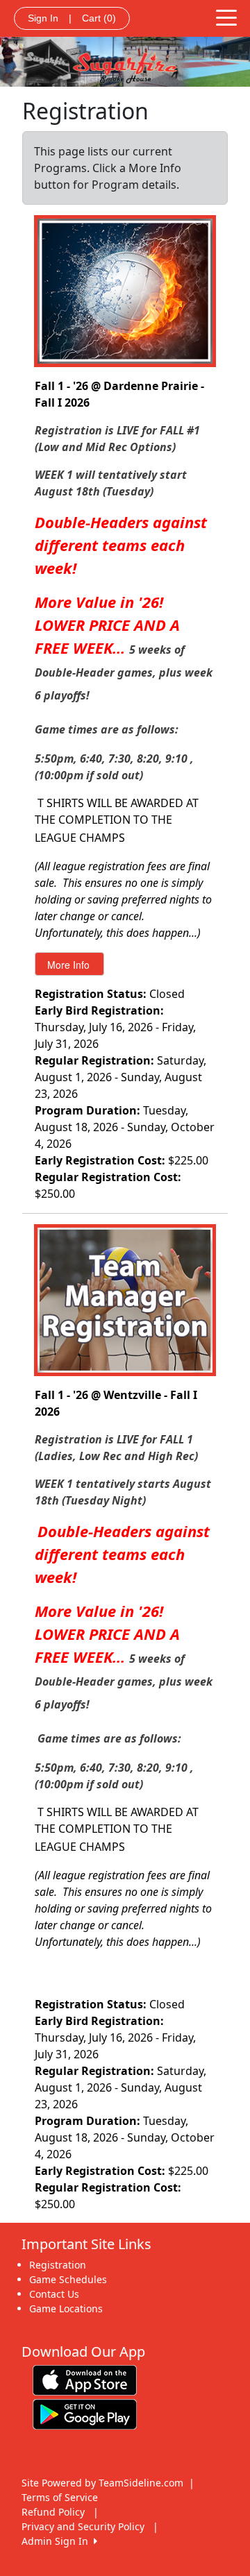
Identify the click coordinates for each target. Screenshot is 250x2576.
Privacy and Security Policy (83, 2526)
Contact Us (54, 2294)
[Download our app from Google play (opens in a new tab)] (85, 2413)
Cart (99, 18)
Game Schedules (68, 2279)
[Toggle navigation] (226, 17)
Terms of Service (60, 2497)
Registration (58, 2265)
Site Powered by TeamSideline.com (102, 2483)
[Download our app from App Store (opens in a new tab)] (85, 2379)
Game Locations (66, 2308)
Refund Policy (53, 2512)
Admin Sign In (58, 2541)
